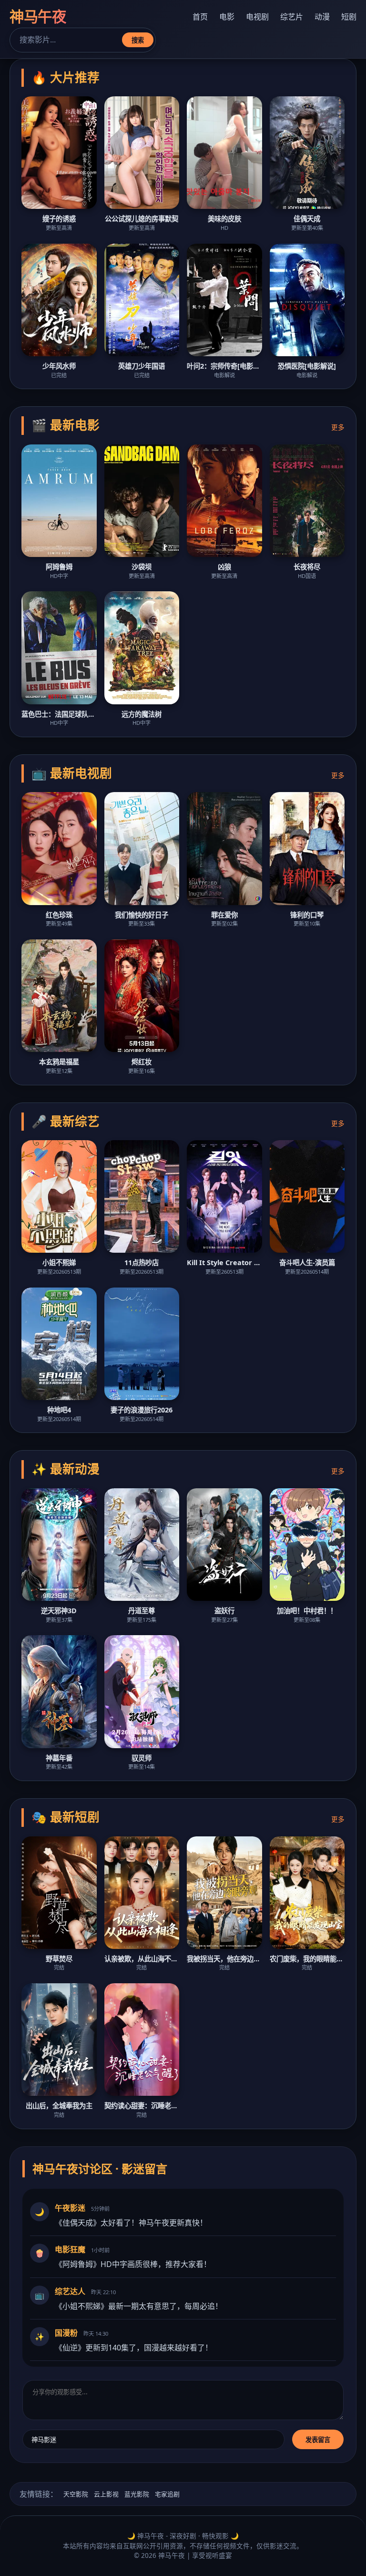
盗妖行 (224, 1611)
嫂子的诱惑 (59, 219)
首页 (200, 17)
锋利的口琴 (307, 915)
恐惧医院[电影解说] (307, 366)
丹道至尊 (142, 1611)
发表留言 (318, 2440)
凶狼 (224, 567)
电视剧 (257, 17)
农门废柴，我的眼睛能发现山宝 (307, 1959)
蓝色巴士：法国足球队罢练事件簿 (59, 714)
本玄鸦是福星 (59, 1062)
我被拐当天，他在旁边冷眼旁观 (224, 1959)
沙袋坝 (142, 567)
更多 (338, 427)
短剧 (349, 17)
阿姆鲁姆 (59, 567)
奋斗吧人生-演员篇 (307, 1262)
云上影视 (106, 2494)
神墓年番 (59, 1758)
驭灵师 (142, 1758)
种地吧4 (59, 1410)
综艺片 (292, 17)
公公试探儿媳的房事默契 (142, 219)
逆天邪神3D (59, 1611)
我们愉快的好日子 (142, 915)
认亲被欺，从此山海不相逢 (142, 1959)
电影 (227, 17)
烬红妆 (142, 1062)
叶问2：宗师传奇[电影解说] (224, 366)
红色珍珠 (59, 915)
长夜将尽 (307, 567)
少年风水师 (59, 366)
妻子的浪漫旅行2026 (142, 1410)
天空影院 (76, 2494)
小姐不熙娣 (59, 1262)
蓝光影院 (137, 2494)
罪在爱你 (224, 915)
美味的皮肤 (224, 219)
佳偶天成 (307, 219)
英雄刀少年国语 (142, 366)
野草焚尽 (59, 1959)
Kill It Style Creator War (224, 1262)
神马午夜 (38, 16)
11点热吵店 (142, 1262)
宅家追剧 (167, 2494)
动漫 (322, 17)
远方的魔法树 (142, 714)
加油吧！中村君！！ (307, 1611)
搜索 (138, 40)
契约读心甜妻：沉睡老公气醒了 (142, 2106)
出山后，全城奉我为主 (59, 2106)
